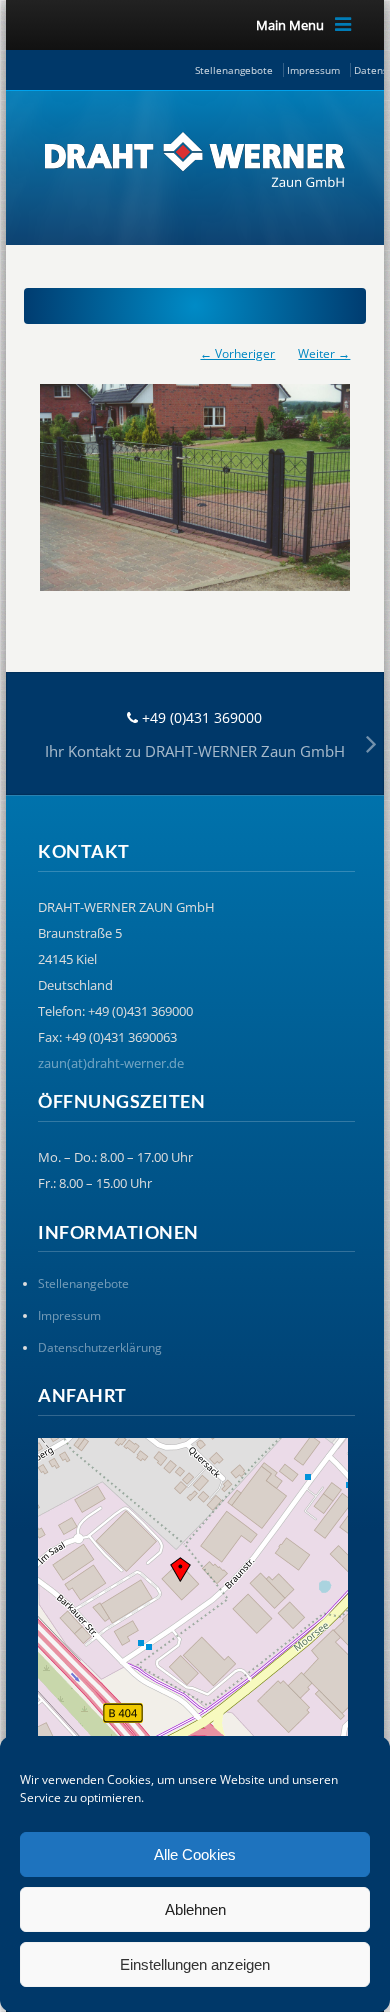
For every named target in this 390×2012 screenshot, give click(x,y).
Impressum (313, 70)
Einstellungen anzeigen (195, 1964)
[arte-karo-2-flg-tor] (195, 477)
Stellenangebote (234, 70)
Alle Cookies (195, 1854)
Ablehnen (195, 1909)
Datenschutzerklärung (100, 1347)
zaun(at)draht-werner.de (111, 1063)
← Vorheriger (237, 353)
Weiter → (324, 353)
